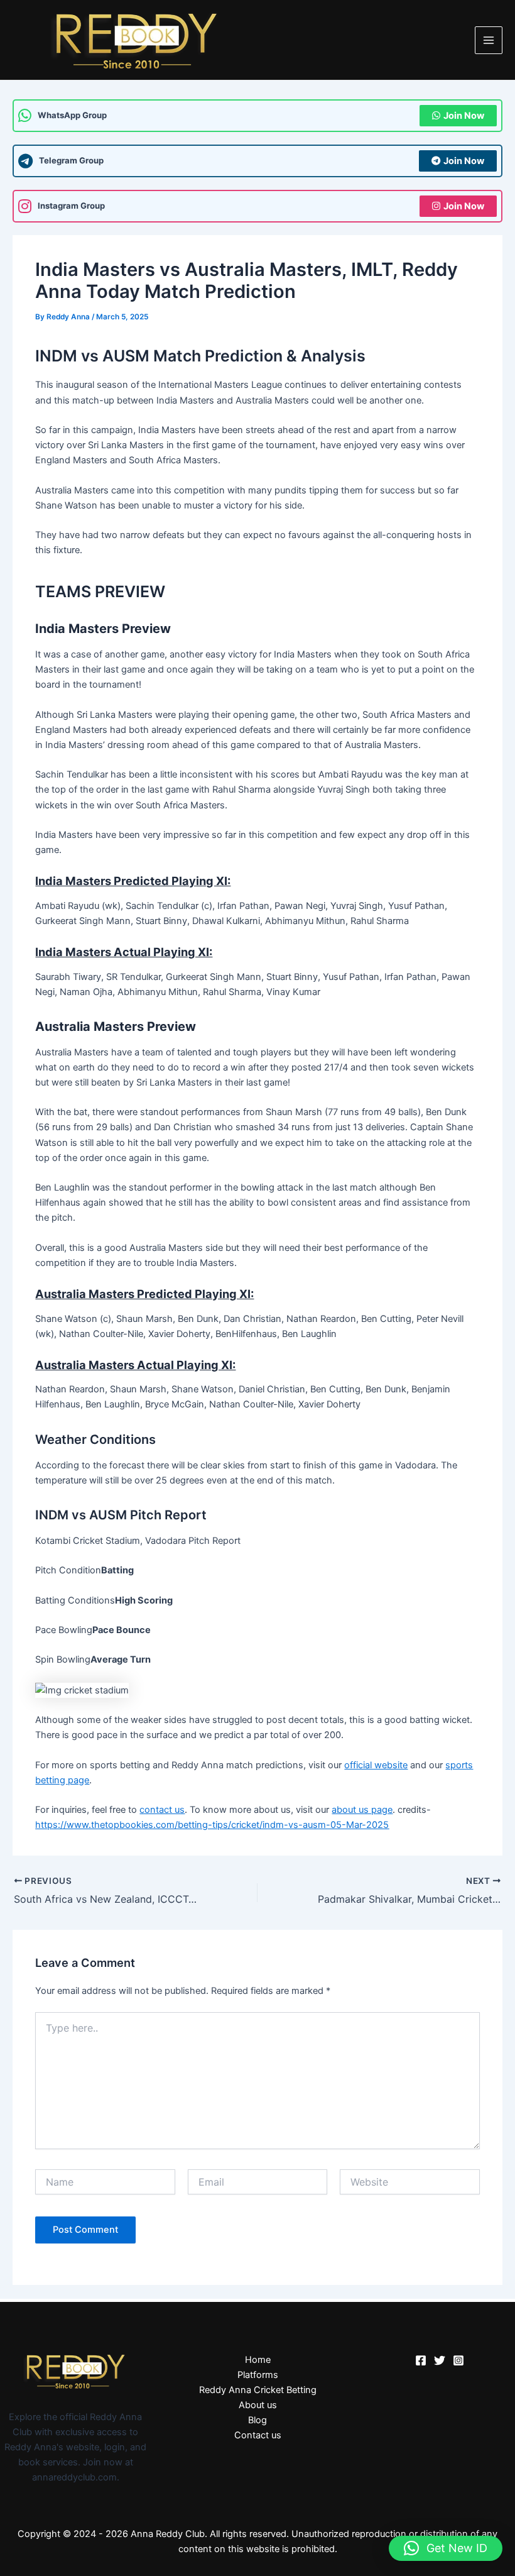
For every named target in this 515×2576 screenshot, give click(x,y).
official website (376, 1765)
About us (258, 2405)
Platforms (258, 2375)
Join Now (464, 116)
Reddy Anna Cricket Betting (258, 2390)
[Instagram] (458, 2360)
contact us (162, 1810)
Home (258, 2360)
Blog (257, 2420)
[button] (446, 2548)
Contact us (258, 2435)
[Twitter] (440, 2360)
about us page (362, 1810)
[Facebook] (421, 2360)
